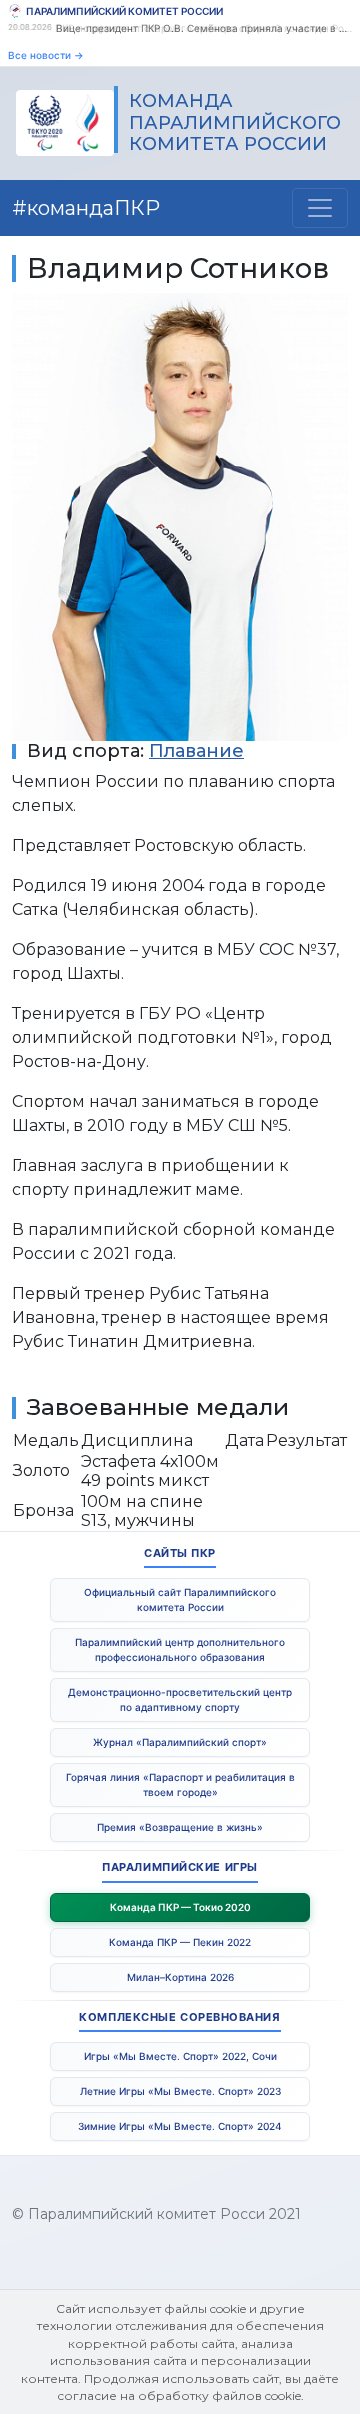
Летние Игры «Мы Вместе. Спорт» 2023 (180, 2091)
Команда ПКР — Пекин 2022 (180, 1942)
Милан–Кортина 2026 (180, 1977)
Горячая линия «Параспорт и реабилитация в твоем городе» (180, 1784)
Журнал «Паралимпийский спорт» (180, 1742)
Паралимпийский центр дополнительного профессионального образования (180, 1649)
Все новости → (46, 55)
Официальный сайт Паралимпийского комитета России (180, 1599)
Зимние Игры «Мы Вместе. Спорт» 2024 (180, 2126)
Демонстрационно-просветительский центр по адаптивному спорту (180, 1699)
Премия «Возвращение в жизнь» (180, 1827)
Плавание (196, 751)
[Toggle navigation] (320, 208)
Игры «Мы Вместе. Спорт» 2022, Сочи (180, 2056)
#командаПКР (86, 208)
